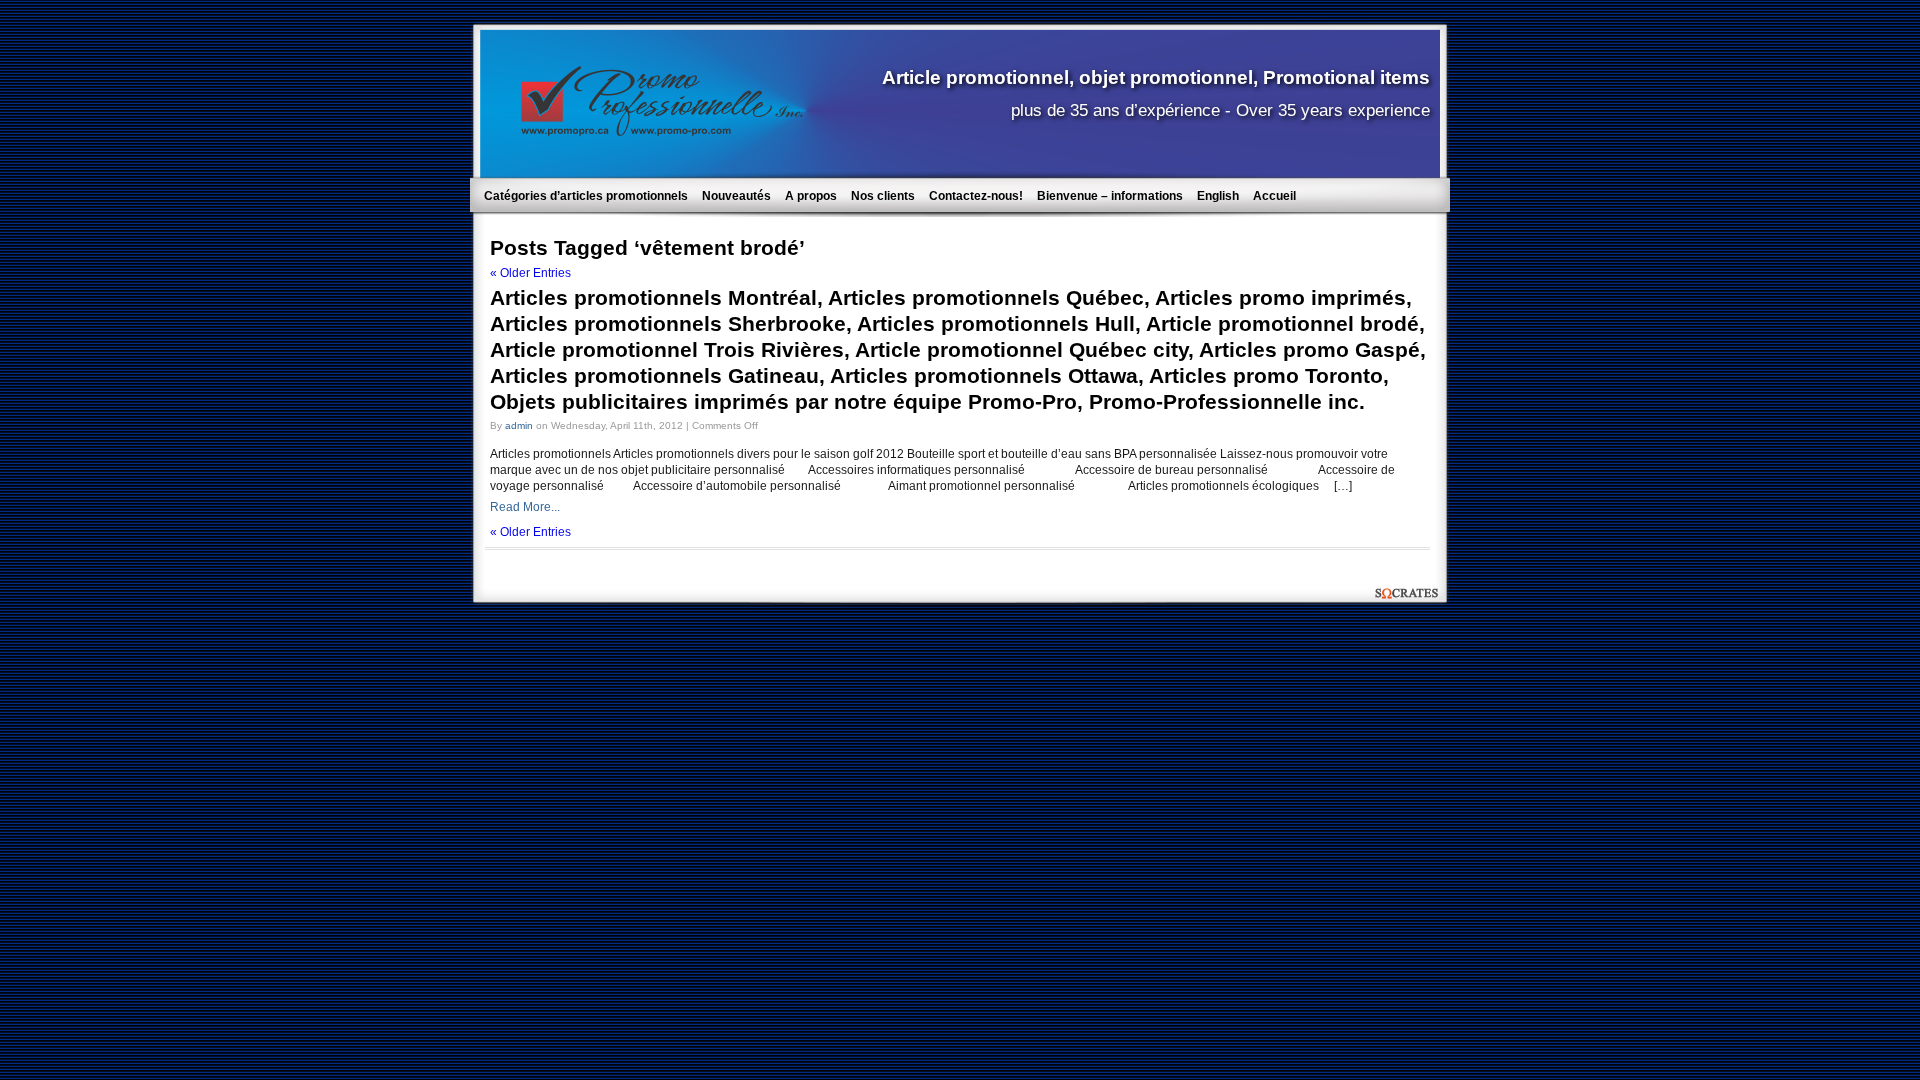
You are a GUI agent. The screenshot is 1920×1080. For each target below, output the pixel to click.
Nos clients (883, 196)
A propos (811, 196)
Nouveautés (736, 196)
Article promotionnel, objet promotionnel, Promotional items (1156, 77)
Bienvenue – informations (1110, 196)
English (1218, 196)
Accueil (1274, 196)
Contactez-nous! (976, 196)
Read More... (525, 507)
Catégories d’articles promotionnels (586, 196)
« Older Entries (530, 273)
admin (519, 425)
